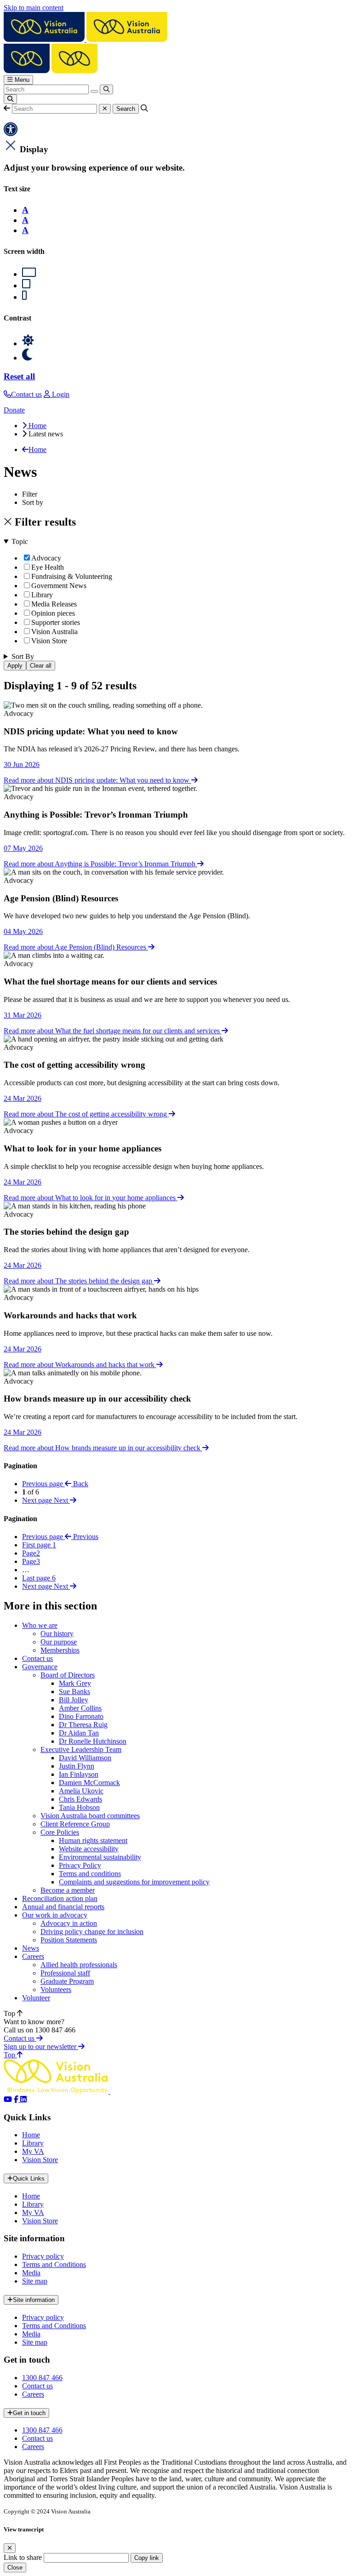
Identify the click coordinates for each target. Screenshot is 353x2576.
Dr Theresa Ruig (83, 1725)
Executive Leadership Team (81, 1749)
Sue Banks (74, 1692)
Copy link (147, 2558)
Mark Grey (75, 1683)
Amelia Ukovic (81, 1791)
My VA (33, 2151)
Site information (34, 2300)
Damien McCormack (89, 1783)
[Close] (10, 2548)
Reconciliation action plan (60, 1898)
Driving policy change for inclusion (92, 1932)
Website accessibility (89, 1849)
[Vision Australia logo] (85, 39)
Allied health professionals (79, 1965)
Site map (35, 2281)
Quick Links (29, 2178)
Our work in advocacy (55, 1915)
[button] (7, 108)
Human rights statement (93, 1840)
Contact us (37, 1658)
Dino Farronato (81, 1716)
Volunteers (56, 1989)
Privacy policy (43, 2256)
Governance (40, 1667)
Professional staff (65, 1973)
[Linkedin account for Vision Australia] (23, 2099)
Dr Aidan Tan (79, 1733)
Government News (59, 586)
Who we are (40, 1625)
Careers (33, 1956)
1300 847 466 (42, 2378)
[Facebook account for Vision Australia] (17, 2099)
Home (31, 2135)
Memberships (60, 1650)
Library (42, 595)
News (31, 1948)
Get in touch (29, 2413)
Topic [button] (20, 541)
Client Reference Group (75, 1824)
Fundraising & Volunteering (72, 576)
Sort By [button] (23, 656)
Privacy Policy (80, 1865)
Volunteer (36, 1998)
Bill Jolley (74, 1700)
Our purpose (59, 1642)
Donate (14, 410)
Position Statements (69, 1940)
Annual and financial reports (63, 1907)
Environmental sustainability (100, 1857)
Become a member (68, 1890)
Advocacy (46, 558)
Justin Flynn (77, 1766)
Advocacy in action (69, 1923)
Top (10, 2013)
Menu (21, 80)
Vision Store (49, 641)
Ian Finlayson (79, 1774)
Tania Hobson (79, 1807)
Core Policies (60, 1832)
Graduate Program (67, 1981)
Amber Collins (80, 1708)
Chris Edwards (80, 1799)
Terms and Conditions (54, 2264)
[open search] (10, 99)
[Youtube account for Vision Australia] (8, 2099)
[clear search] (94, 92)
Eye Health (48, 567)
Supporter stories (56, 622)
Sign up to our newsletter (41, 2046)
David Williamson (85, 1758)
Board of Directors (68, 1675)
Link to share (23, 2557)
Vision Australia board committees (90, 1816)
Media (31, 2273)
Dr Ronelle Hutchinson (93, 1741)
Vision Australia (54, 632)
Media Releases (54, 604)
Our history (57, 1634)
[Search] (106, 89)
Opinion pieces (53, 613)
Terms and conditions (90, 1874)
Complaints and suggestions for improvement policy (134, 1882)
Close (15, 2567)
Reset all (19, 376)
